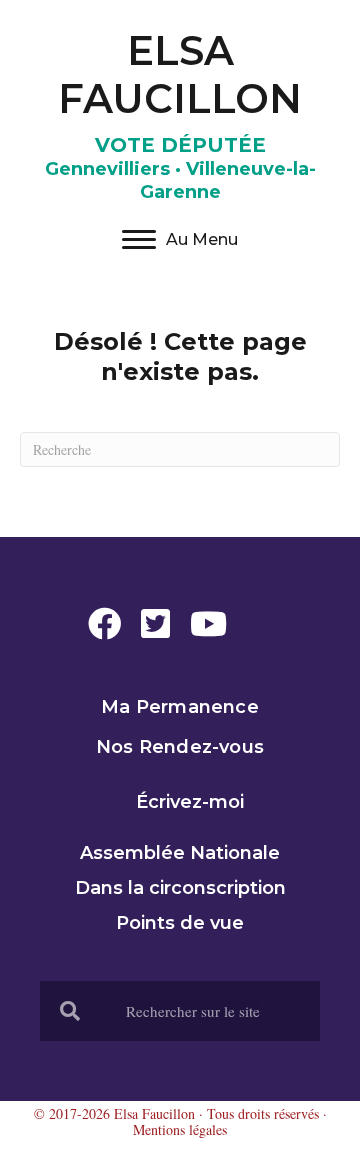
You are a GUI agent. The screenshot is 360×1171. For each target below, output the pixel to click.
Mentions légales (180, 1129)
